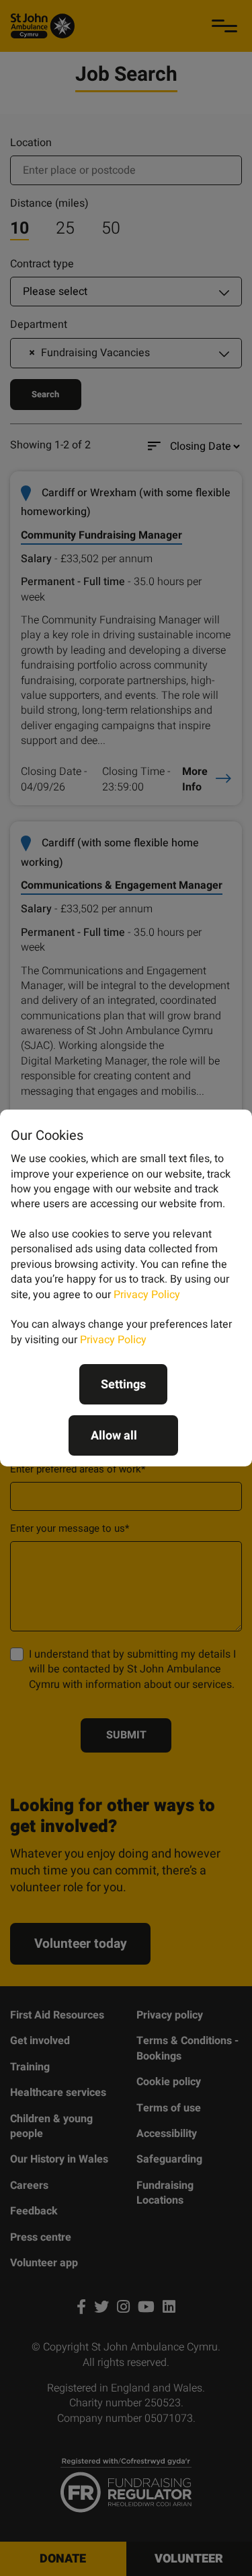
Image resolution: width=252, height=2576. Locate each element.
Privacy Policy (147, 1295)
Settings (123, 1385)
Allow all (114, 1436)
